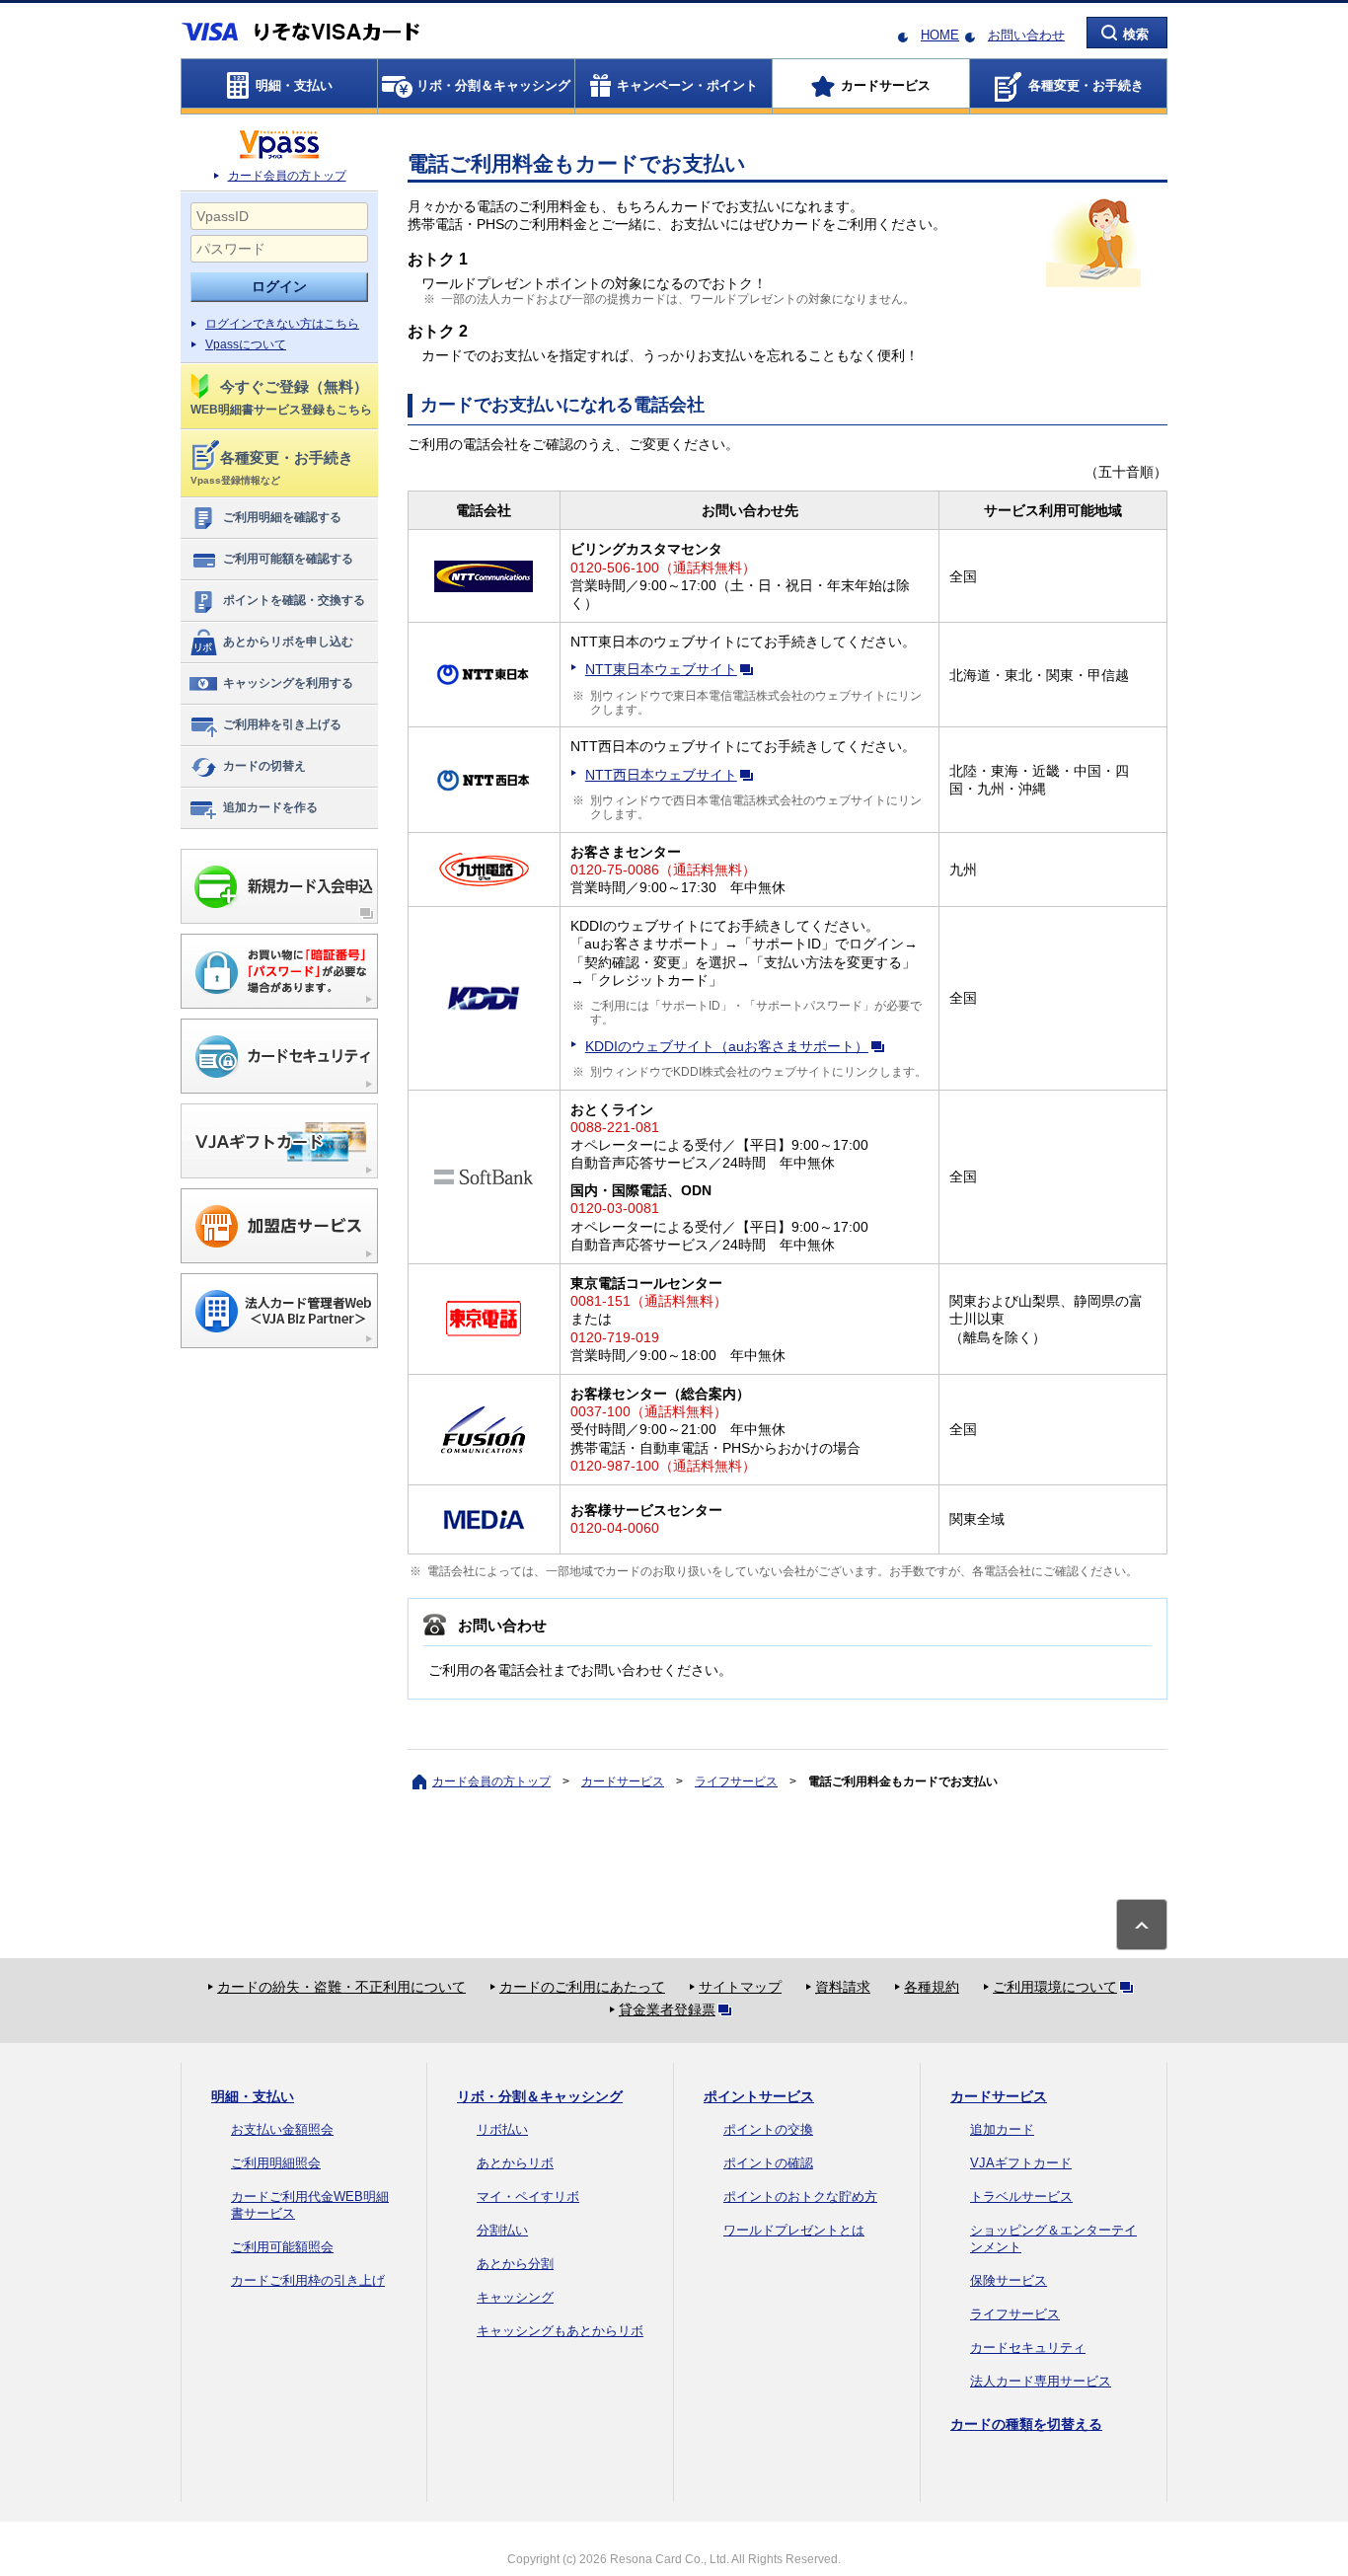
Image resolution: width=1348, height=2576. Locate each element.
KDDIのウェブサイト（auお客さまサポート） (727, 1046)
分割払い (502, 2230)
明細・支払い (253, 2096)
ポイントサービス (759, 2096)
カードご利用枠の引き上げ (308, 2280)
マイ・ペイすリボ (528, 2197)
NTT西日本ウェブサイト (661, 775)
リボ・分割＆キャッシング (540, 2096)
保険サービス (1009, 2280)
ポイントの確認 (768, 2163)
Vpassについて (246, 344)
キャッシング (515, 2297)
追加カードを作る (270, 807)
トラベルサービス (1021, 2197)
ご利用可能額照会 (282, 2247)
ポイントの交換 (768, 2129)
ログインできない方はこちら (282, 324)
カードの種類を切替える (1026, 2424)
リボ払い (502, 2129)
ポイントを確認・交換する (294, 600)
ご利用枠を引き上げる (282, 724)
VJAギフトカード (1021, 2163)
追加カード (1002, 2129)
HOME (940, 35)
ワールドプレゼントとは (794, 2230)
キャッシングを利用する (288, 683)
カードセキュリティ (1028, 2348)
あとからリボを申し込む (288, 642)
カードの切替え (264, 766)
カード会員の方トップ (287, 176)
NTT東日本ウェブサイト (661, 669)
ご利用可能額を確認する (288, 559)
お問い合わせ (1026, 35)
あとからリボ (515, 2163)
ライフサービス (736, 1781)
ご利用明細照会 (276, 2163)
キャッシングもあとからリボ (560, 2331)
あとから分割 (515, 2264)
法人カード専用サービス (1041, 2381)
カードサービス (623, 1781)
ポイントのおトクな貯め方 (800, 2197)
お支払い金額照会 (282, 2129)
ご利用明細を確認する (282, 517)
